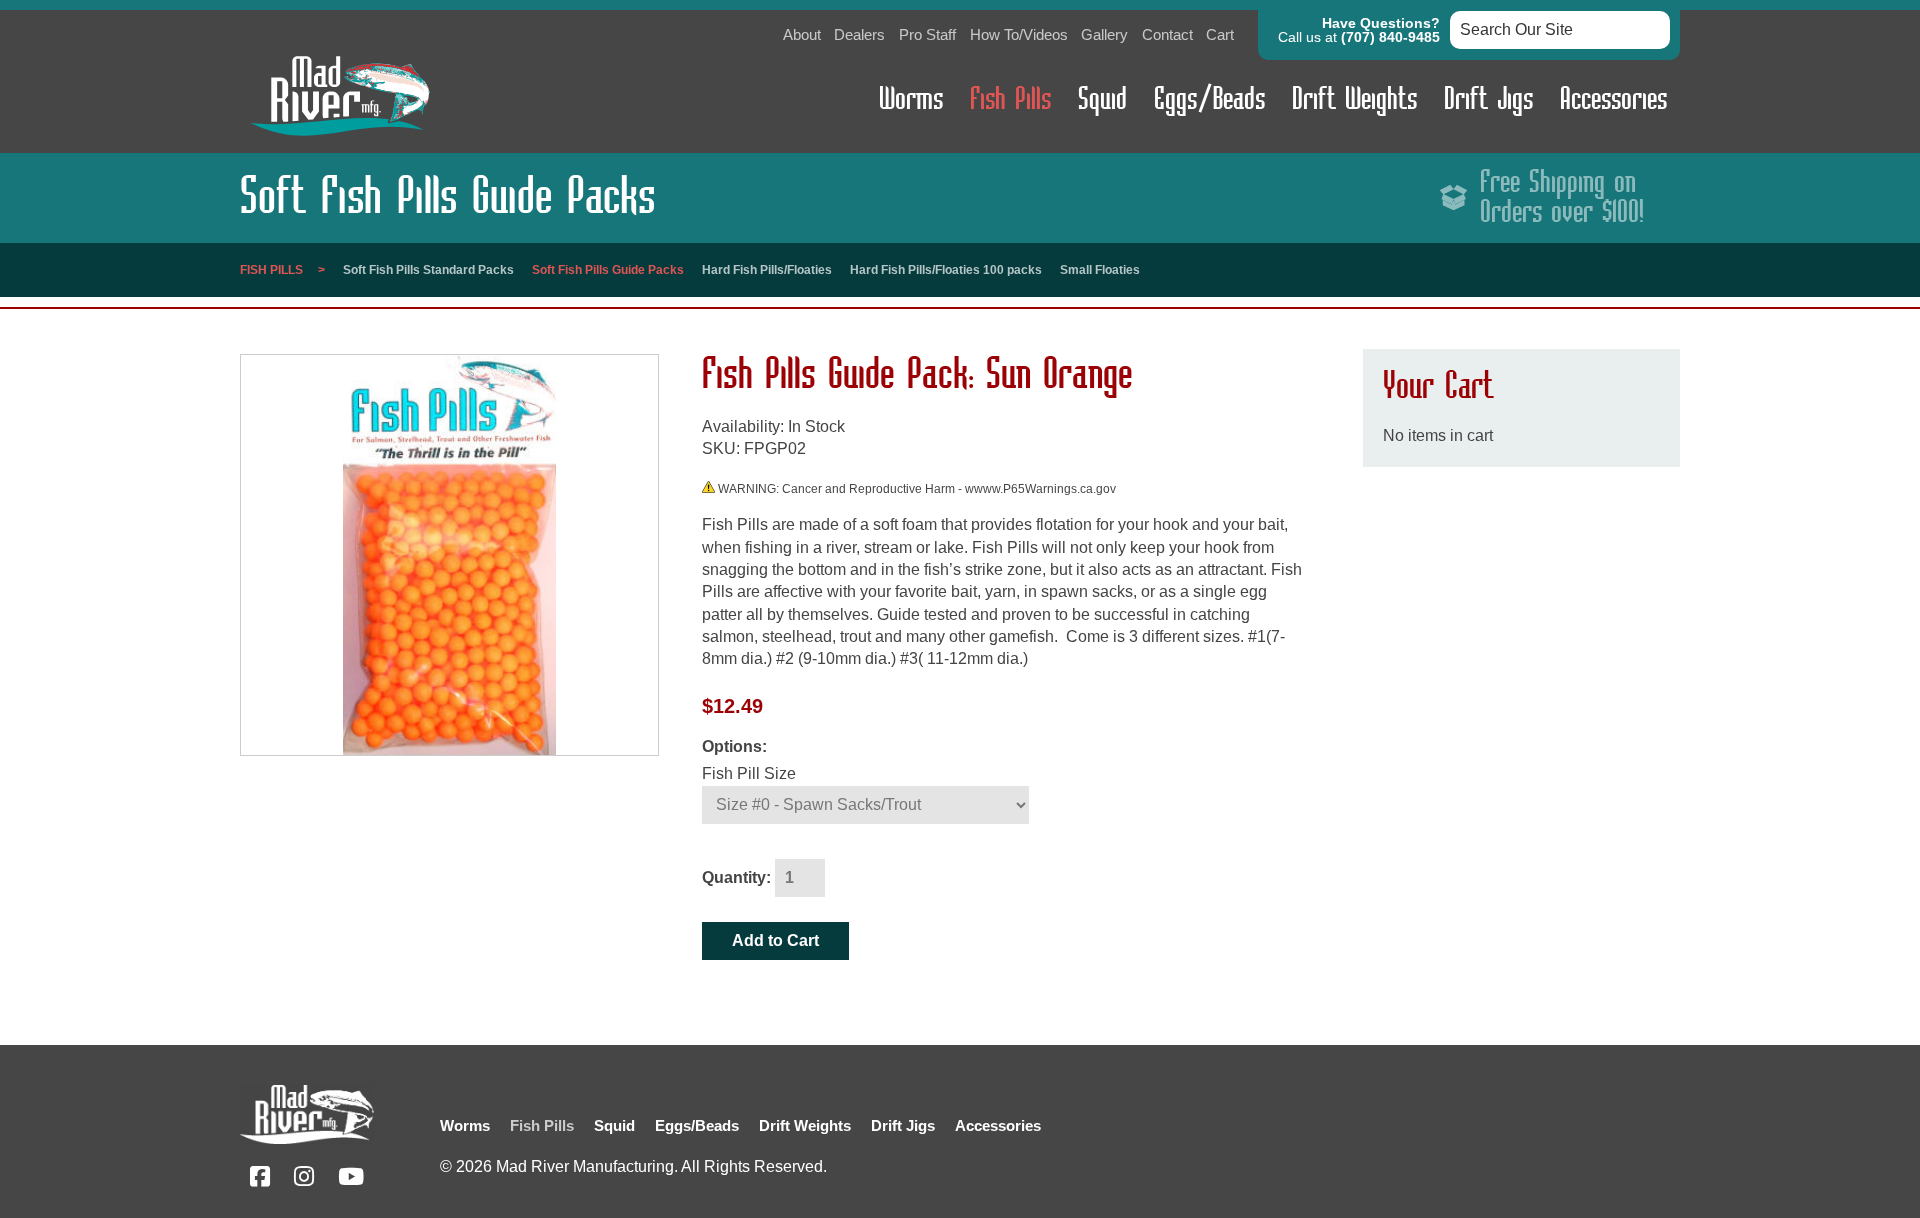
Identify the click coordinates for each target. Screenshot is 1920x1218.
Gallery (1104, 34)
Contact (1167, 34)
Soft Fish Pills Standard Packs (428, 270)
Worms (911, 100)
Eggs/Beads (1209, 100)
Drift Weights (1354, 100)
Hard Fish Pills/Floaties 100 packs (946, 270)
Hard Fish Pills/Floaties (767, 270)
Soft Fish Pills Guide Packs (608, 270)
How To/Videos (1019, 34)
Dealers (859, 34)
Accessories (1613, 100)
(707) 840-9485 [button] (1390, 37)
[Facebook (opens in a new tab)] (260, 1179)
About (802, 34)
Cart (1220, 34)
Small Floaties (1100, 270)
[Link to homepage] (340, 140)
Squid (1102, 100)
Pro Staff (927, 34)
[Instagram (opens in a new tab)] (304, 1179)
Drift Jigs (1488, 100)
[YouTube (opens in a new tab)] (351, 1179)
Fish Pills (1010, 100)
